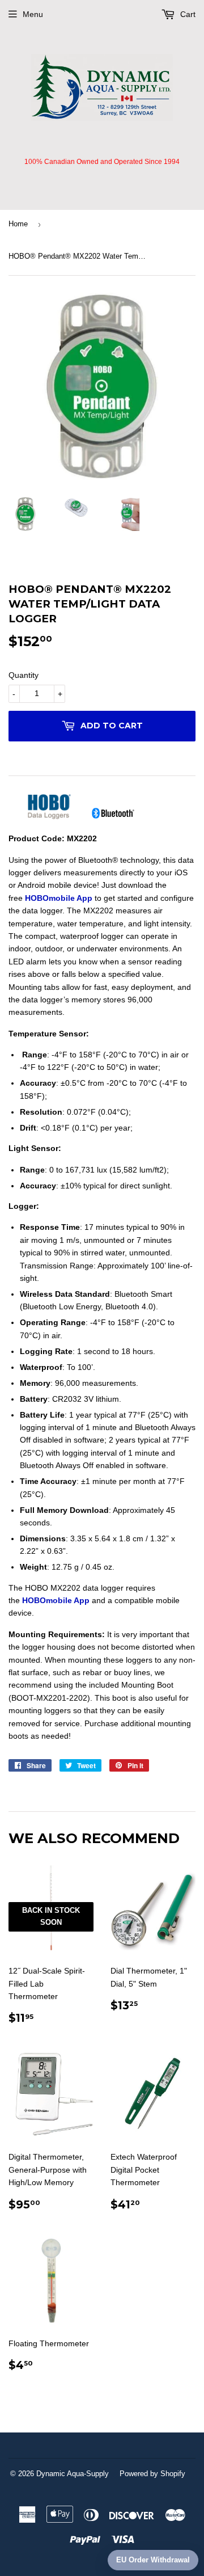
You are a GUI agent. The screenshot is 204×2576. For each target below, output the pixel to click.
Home (18, 224)
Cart (187, 14)
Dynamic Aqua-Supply (73, 2474)
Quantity (24, 675)
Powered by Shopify (152, 2474)
